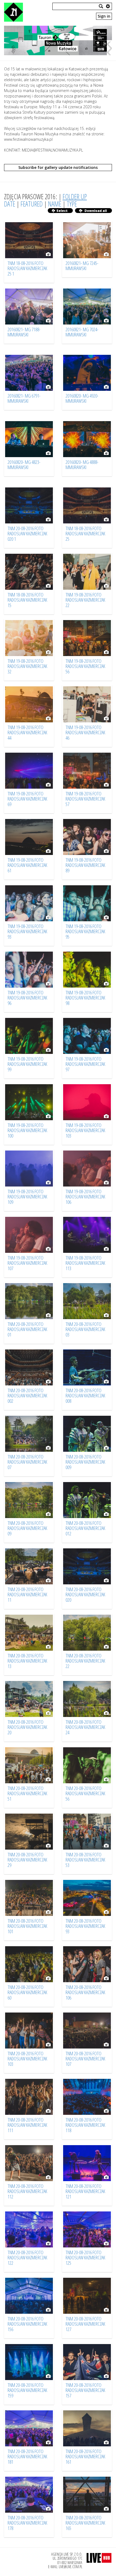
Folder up (75, 196)
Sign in (104, 16)
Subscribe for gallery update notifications (58, 167)
